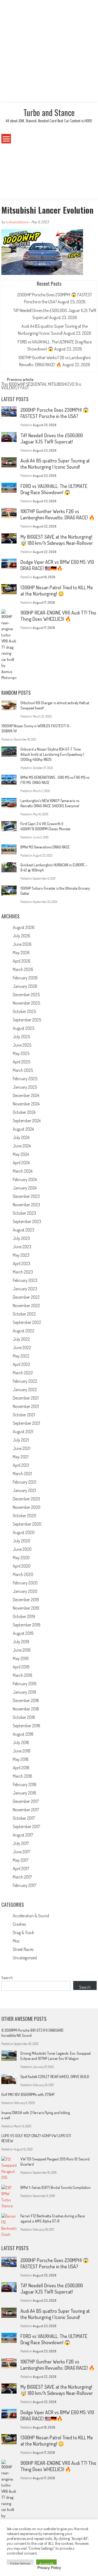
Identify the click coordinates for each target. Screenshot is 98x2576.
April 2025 (22, 1062)
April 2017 (21, 1869)
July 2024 (21, 1137)
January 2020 (25, 1591)
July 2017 (21, 1843)
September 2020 (27, 1524)
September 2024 (27, 1121)
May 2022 (21, 1356)
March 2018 (22, 1776)
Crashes (19, 1924)
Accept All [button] (46, 2564)
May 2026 (21, 953)
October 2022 (24, 1314)
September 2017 (26, 1826)
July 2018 (21, 1742)
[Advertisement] (49, 52)
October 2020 (24, 1516)
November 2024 (26, 1104)
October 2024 (24, 1112)
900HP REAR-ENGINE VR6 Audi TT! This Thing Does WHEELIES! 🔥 (58, 616)
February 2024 (25, 1179)
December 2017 (26, 1801)
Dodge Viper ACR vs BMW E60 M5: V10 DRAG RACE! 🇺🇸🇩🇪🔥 (57, 565)
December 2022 (26, 1297)
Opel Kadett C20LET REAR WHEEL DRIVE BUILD (55, 2077)
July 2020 (22, 1541)
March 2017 (22, 1877)
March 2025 (23, 1070)
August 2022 (24, 1331)
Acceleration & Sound (31, 1916)
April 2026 (22, 961)
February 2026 (25, 978)
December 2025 (26, 995)
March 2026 (23, 969)
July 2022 (21, 1339)
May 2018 (21, 1759)
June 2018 (22, 1751)
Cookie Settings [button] (20, 2564)
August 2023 (24, 1230)
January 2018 (24, 1793)
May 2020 (21, 1558)
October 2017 (24, 1818)
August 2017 (23, 1835)
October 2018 (24, 1717)
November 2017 (26, 1810)
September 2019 (27, 1625)
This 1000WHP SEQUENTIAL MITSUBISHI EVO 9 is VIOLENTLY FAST (41, 386)
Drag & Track (23, 1932)
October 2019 (24, 1616)
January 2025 (25, 1087)
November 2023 (26, 1205)
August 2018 (23, 1734)
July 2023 (21, 1238)
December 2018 (26, 1700)
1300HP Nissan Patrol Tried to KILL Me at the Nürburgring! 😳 (57, 591)
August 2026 (24, 927)
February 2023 (25, 1280)
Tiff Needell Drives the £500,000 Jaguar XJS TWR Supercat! (52, 438)
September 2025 (27, 1020)
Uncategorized (25, 1958)
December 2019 (26, 1600)
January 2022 (25, 1390)
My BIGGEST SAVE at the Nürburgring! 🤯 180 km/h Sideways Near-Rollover (57, 540)
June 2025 (22, 1045)
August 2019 (23, 1633)
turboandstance (17, 222)
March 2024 (23, 1171)
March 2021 (22, 1474)
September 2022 (27, 1322)
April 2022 (22, 1364)
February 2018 (25, 1784)
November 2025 (26, 1003)
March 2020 (23, 1574)
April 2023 (22, 1263)
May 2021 (21, 1457)
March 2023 (23, 1272)
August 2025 (24, 1028)
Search (7, 1978)
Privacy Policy (49, 2568)
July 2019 (21, 1642)
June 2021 (22, 1448)
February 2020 (25, 1583)
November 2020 (27, 1507)
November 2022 (26, 1305)
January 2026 (25, 986)
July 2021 (21, 1440)
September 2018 (27, 1726)
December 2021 (26, 1398)
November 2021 (26, 1406)
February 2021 (24, 1482)
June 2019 (22, 1650)
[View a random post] (89, 139)
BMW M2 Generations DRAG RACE (45, 847)
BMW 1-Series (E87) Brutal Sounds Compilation (56, 2187)
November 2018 (26, 1709)
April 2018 (21, 1768)
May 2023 (21, 1255)
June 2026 (22, 944)
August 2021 (23, 1432)
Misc (16, 1941)
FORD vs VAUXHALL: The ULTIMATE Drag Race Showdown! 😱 (54, 489)
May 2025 (21, 1053)
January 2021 (24, 1490)
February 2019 (25, 1684)
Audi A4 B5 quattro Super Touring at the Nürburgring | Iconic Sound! (55, 464)
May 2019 (21, 1658)
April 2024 (21, 1163)
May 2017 (21, 1860)
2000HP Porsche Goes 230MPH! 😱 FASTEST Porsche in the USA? (55, 413)
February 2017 (24, 1885)
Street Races (23, 1949)
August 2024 (23, 1129)
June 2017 (22, 1852)
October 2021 (24, 1415)
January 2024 (25, 1188)
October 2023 (24, 1213)
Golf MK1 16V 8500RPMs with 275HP (28, 2094)
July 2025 (21, 1037)
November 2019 (26, 1608)
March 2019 (22, 1675)
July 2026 (22, 936)
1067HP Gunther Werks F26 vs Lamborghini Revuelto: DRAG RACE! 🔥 (58, 514)
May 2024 (21, 1154)
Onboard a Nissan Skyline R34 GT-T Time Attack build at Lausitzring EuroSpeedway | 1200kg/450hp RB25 (52, 754)
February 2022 (25, 1381)
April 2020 (22, 1566)
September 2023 (27, 1221)
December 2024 (26, 1095)
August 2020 (24, 1532)
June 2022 (22, 1348)
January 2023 (25, 1289)
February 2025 (25, 1079)
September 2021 (26, 1423)
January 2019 (24, 1692)
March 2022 (23, 1373)
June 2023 (22, 1247)
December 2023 (26, 1196)
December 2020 (26, 1499)
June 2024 (22, 1146)
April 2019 (21, 1667)
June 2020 (22, 1549)
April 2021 (21, 1465)
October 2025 (24, 1011)
